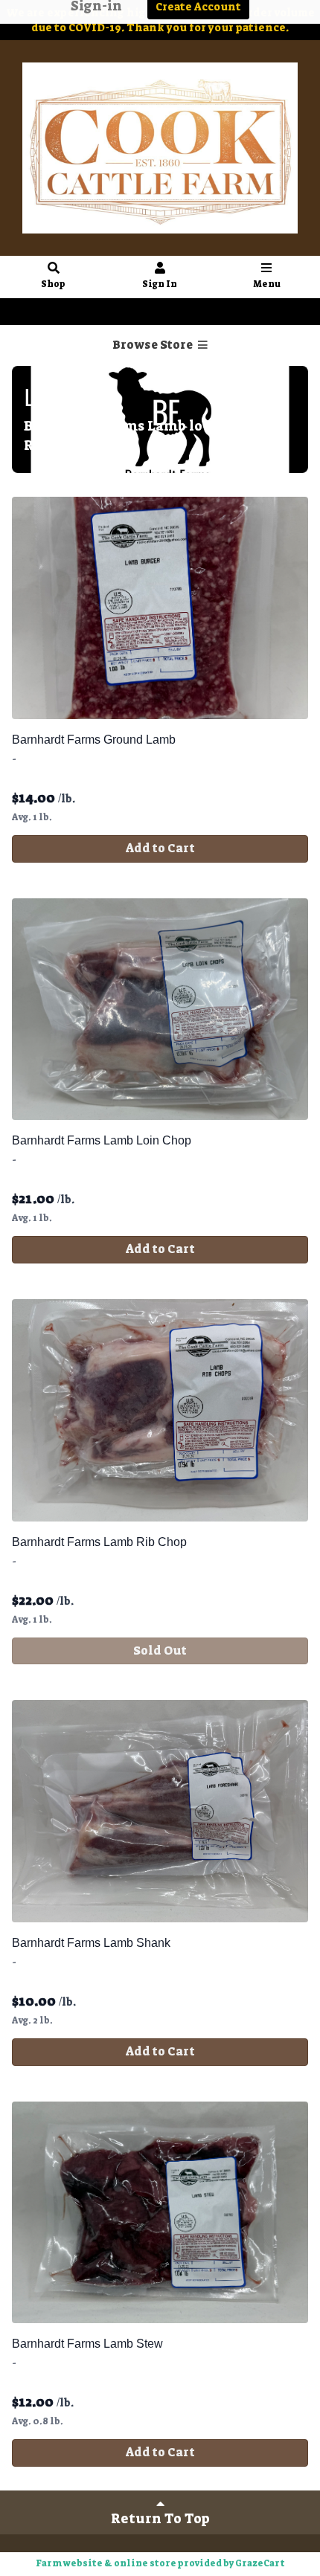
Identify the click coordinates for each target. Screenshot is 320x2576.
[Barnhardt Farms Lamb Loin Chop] (160, 1010)
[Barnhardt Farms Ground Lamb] (160, 608)
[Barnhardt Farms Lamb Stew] (160, 2213)
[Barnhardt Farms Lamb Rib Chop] (160, 1410)
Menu (267, 284)
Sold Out (160, 1651)
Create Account (189, 312)
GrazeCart (260, 2563)
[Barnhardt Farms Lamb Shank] (160, 1811)
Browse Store (154, 345)
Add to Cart (160, 848)
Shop (53, 284)
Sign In (160, 284)
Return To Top (160, 2519)
